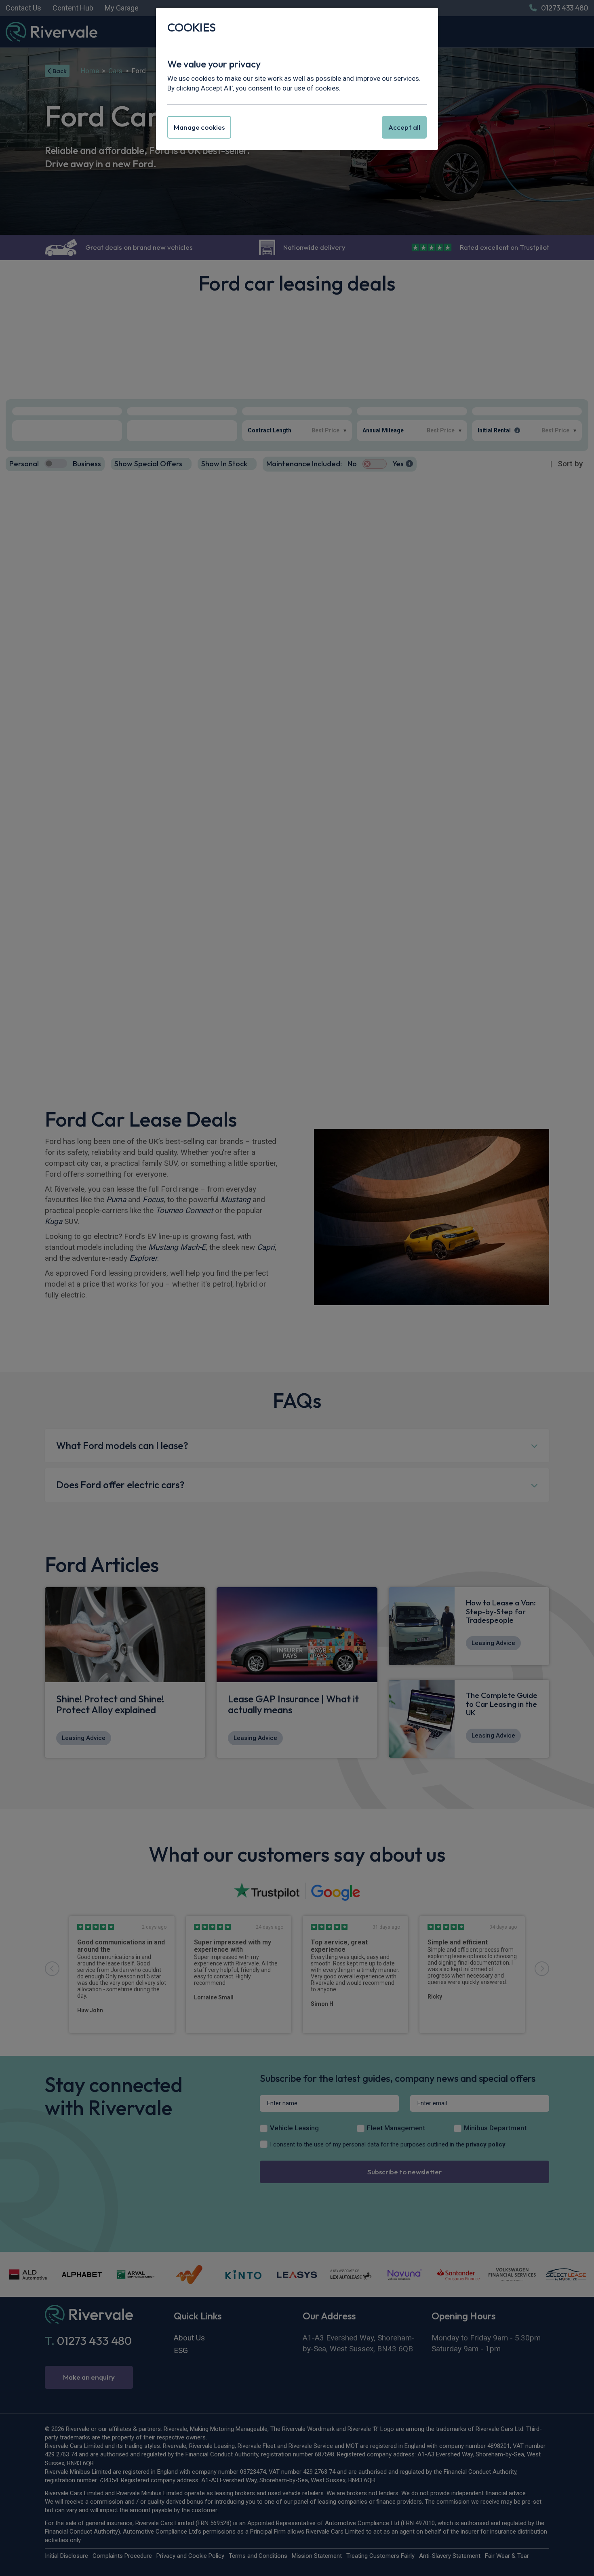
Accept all (404, 127)
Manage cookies (199, 127)
